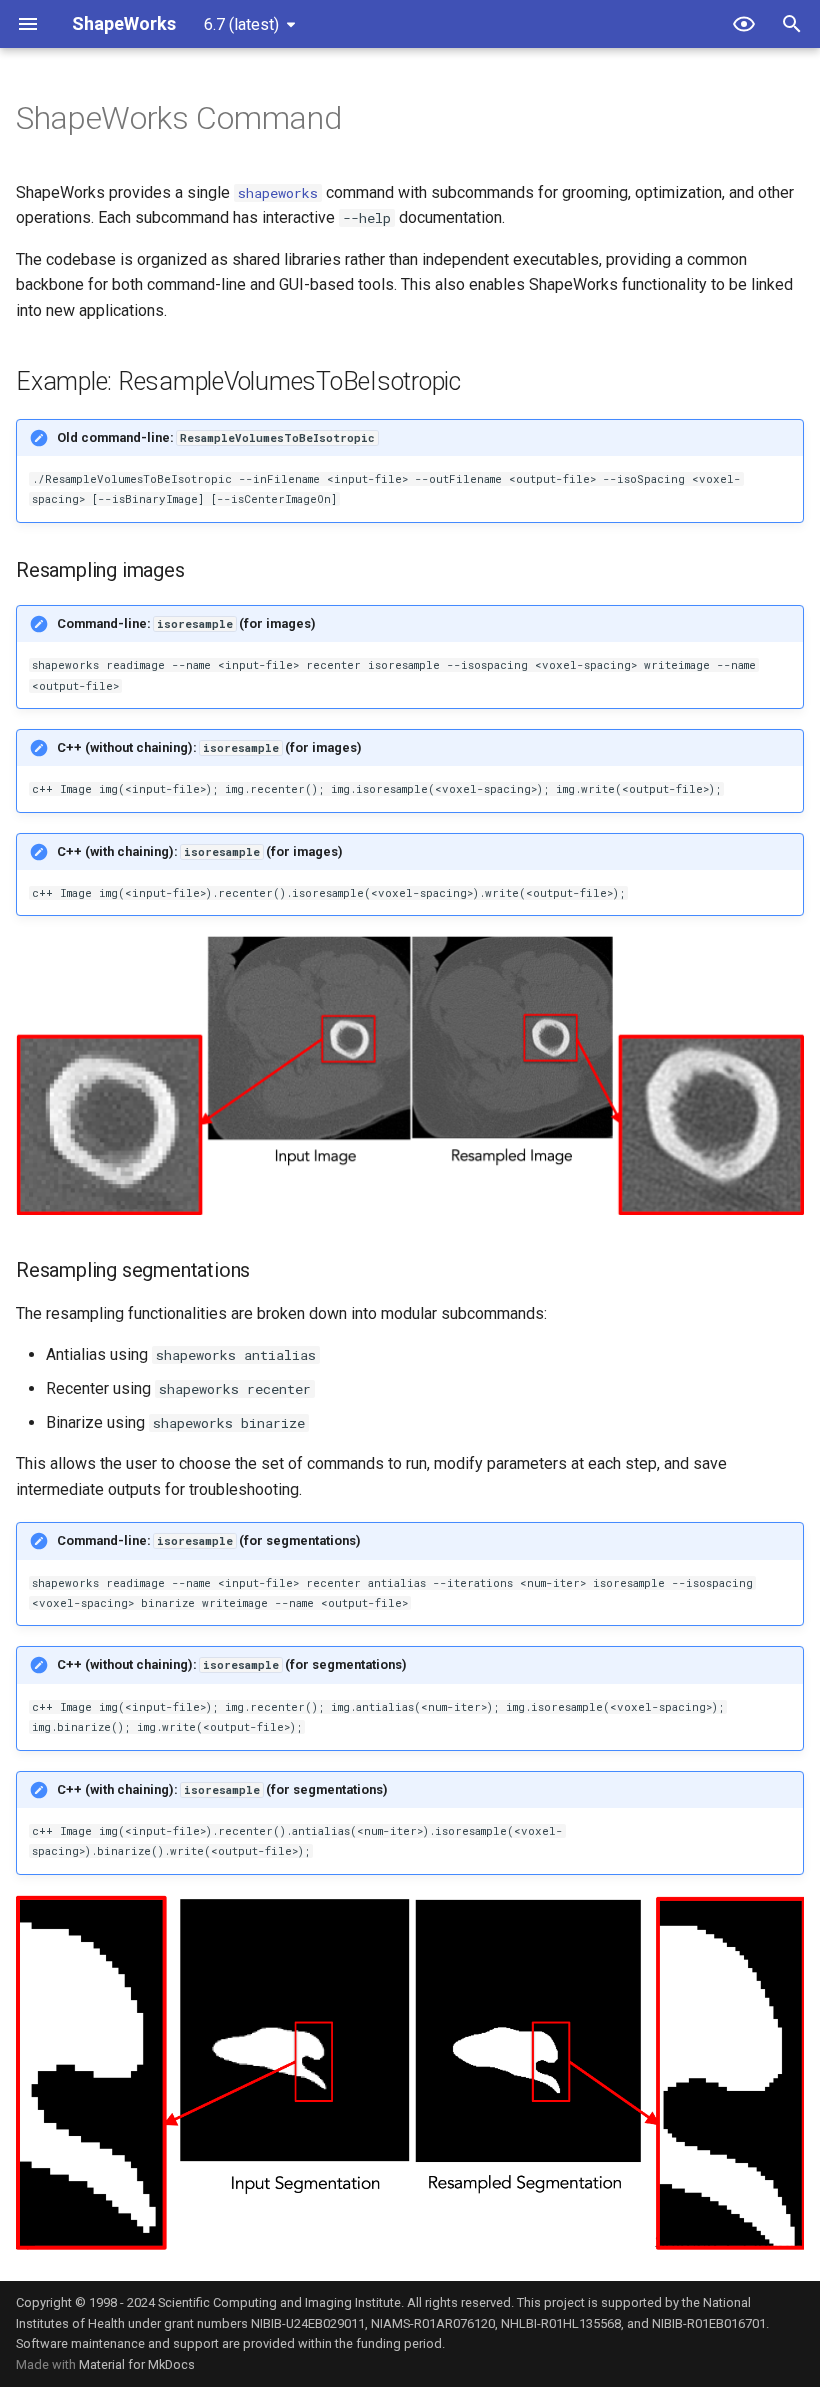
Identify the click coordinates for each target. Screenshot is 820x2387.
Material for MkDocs (137, 2364)
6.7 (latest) (241, 24)
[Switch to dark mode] (744, 24)
